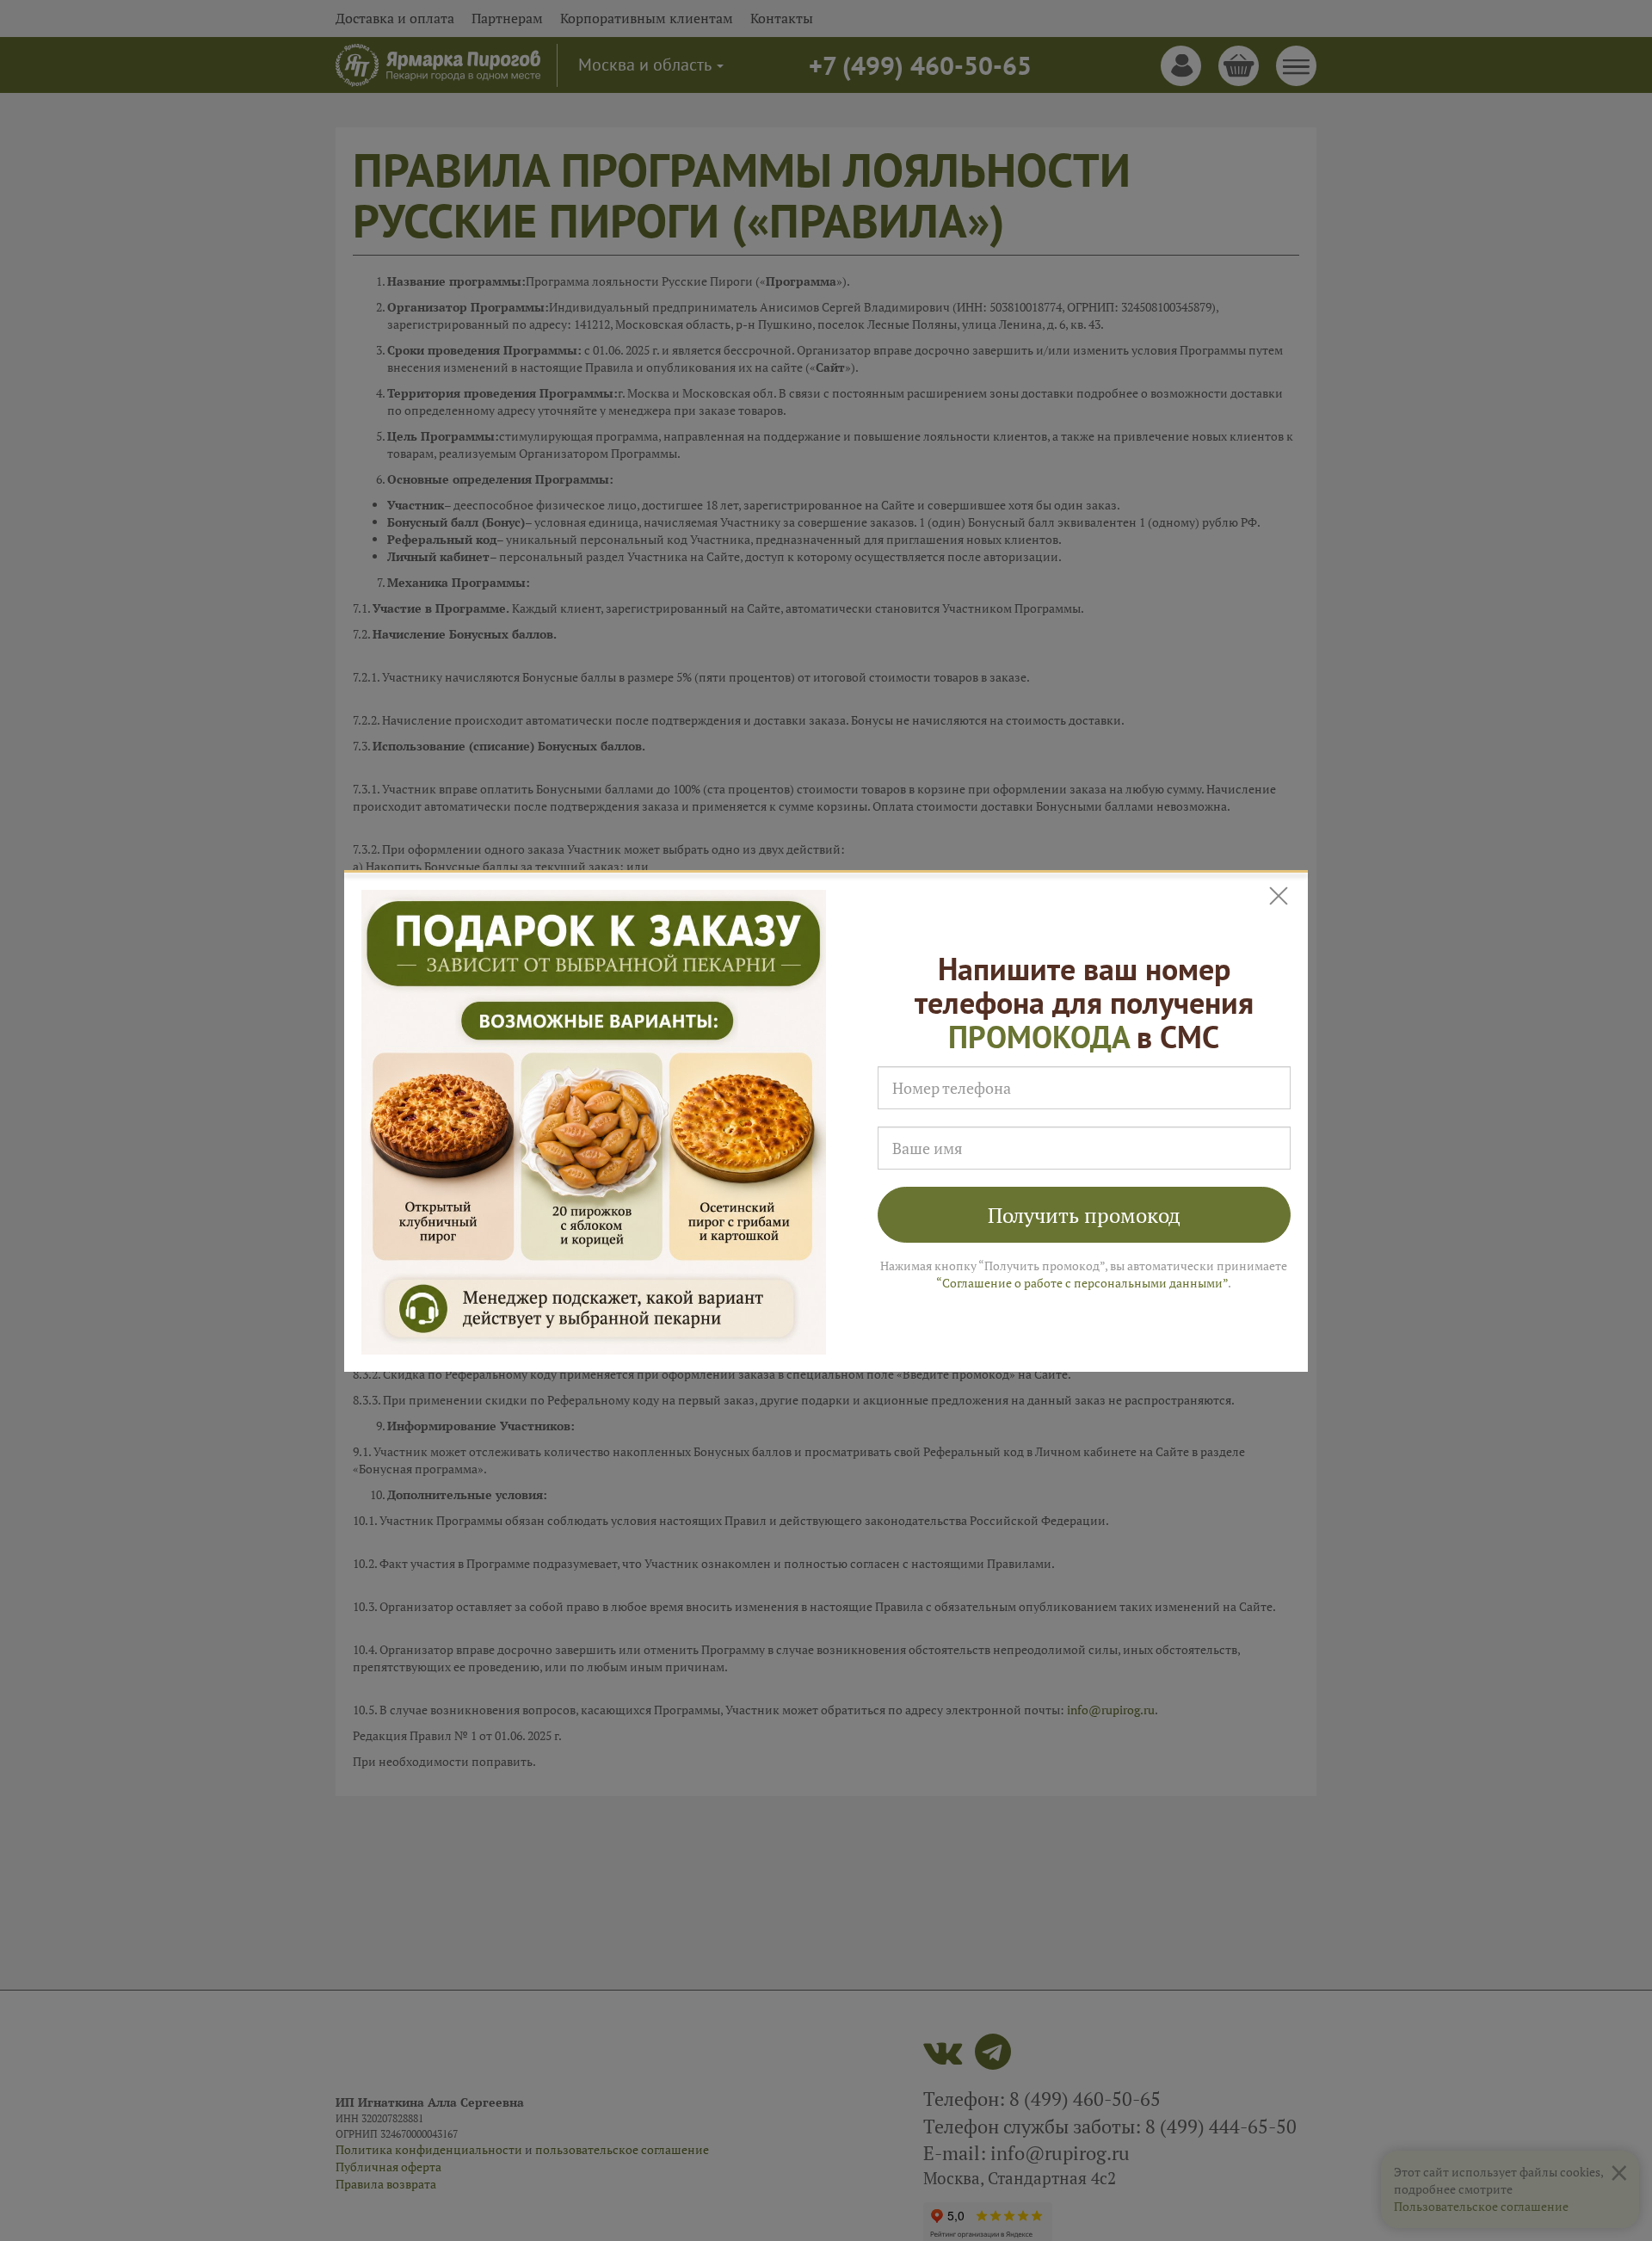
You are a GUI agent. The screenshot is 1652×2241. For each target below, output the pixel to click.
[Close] (1280, 896)
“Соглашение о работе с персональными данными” (1082, 1283)
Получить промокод (1084, 1215)
